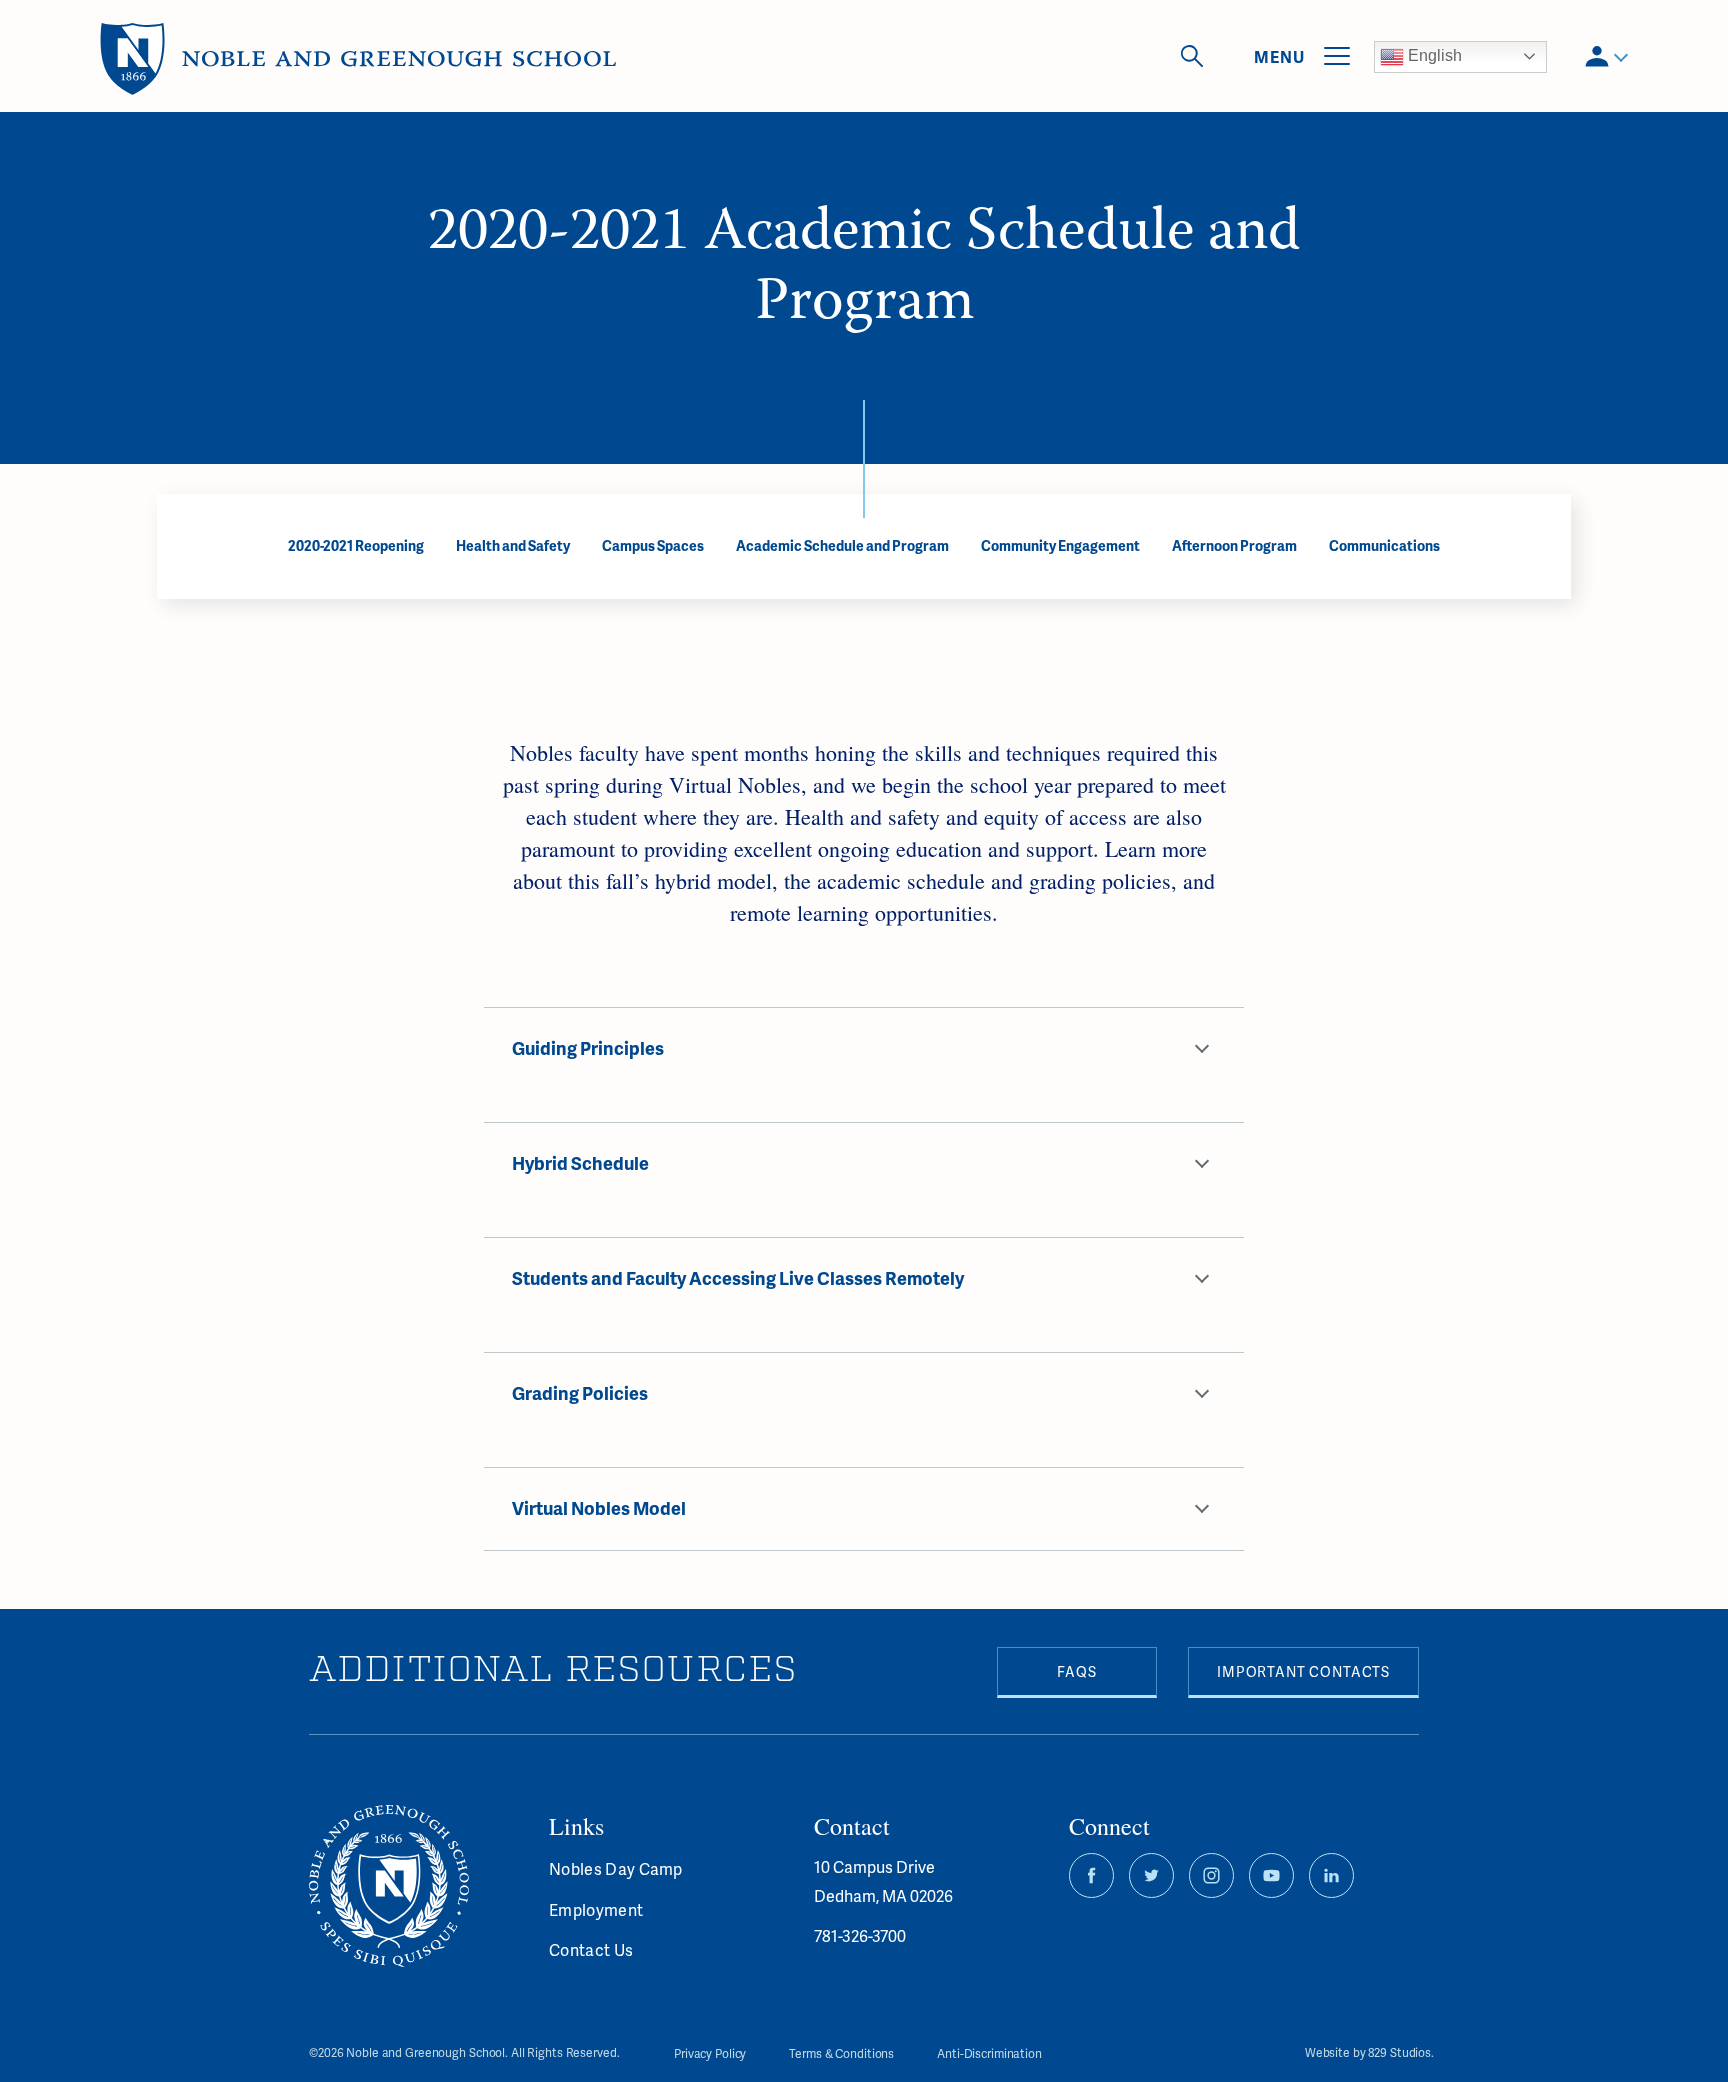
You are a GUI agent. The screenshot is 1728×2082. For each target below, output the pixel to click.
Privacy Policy (710, 2053)
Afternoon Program (1234, 545)
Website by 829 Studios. (1369, 2053)
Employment (596, 1909)
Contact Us (591, 1949)
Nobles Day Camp (616, 1868)
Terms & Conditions (841, 2053)
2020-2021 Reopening (356, 545)
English (1433, 55)
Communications (1384, 545)
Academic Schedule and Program (842, 545)
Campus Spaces (653, 545)
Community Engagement (1060, 545)
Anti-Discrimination (989, 2053)
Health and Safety (513, 545)
